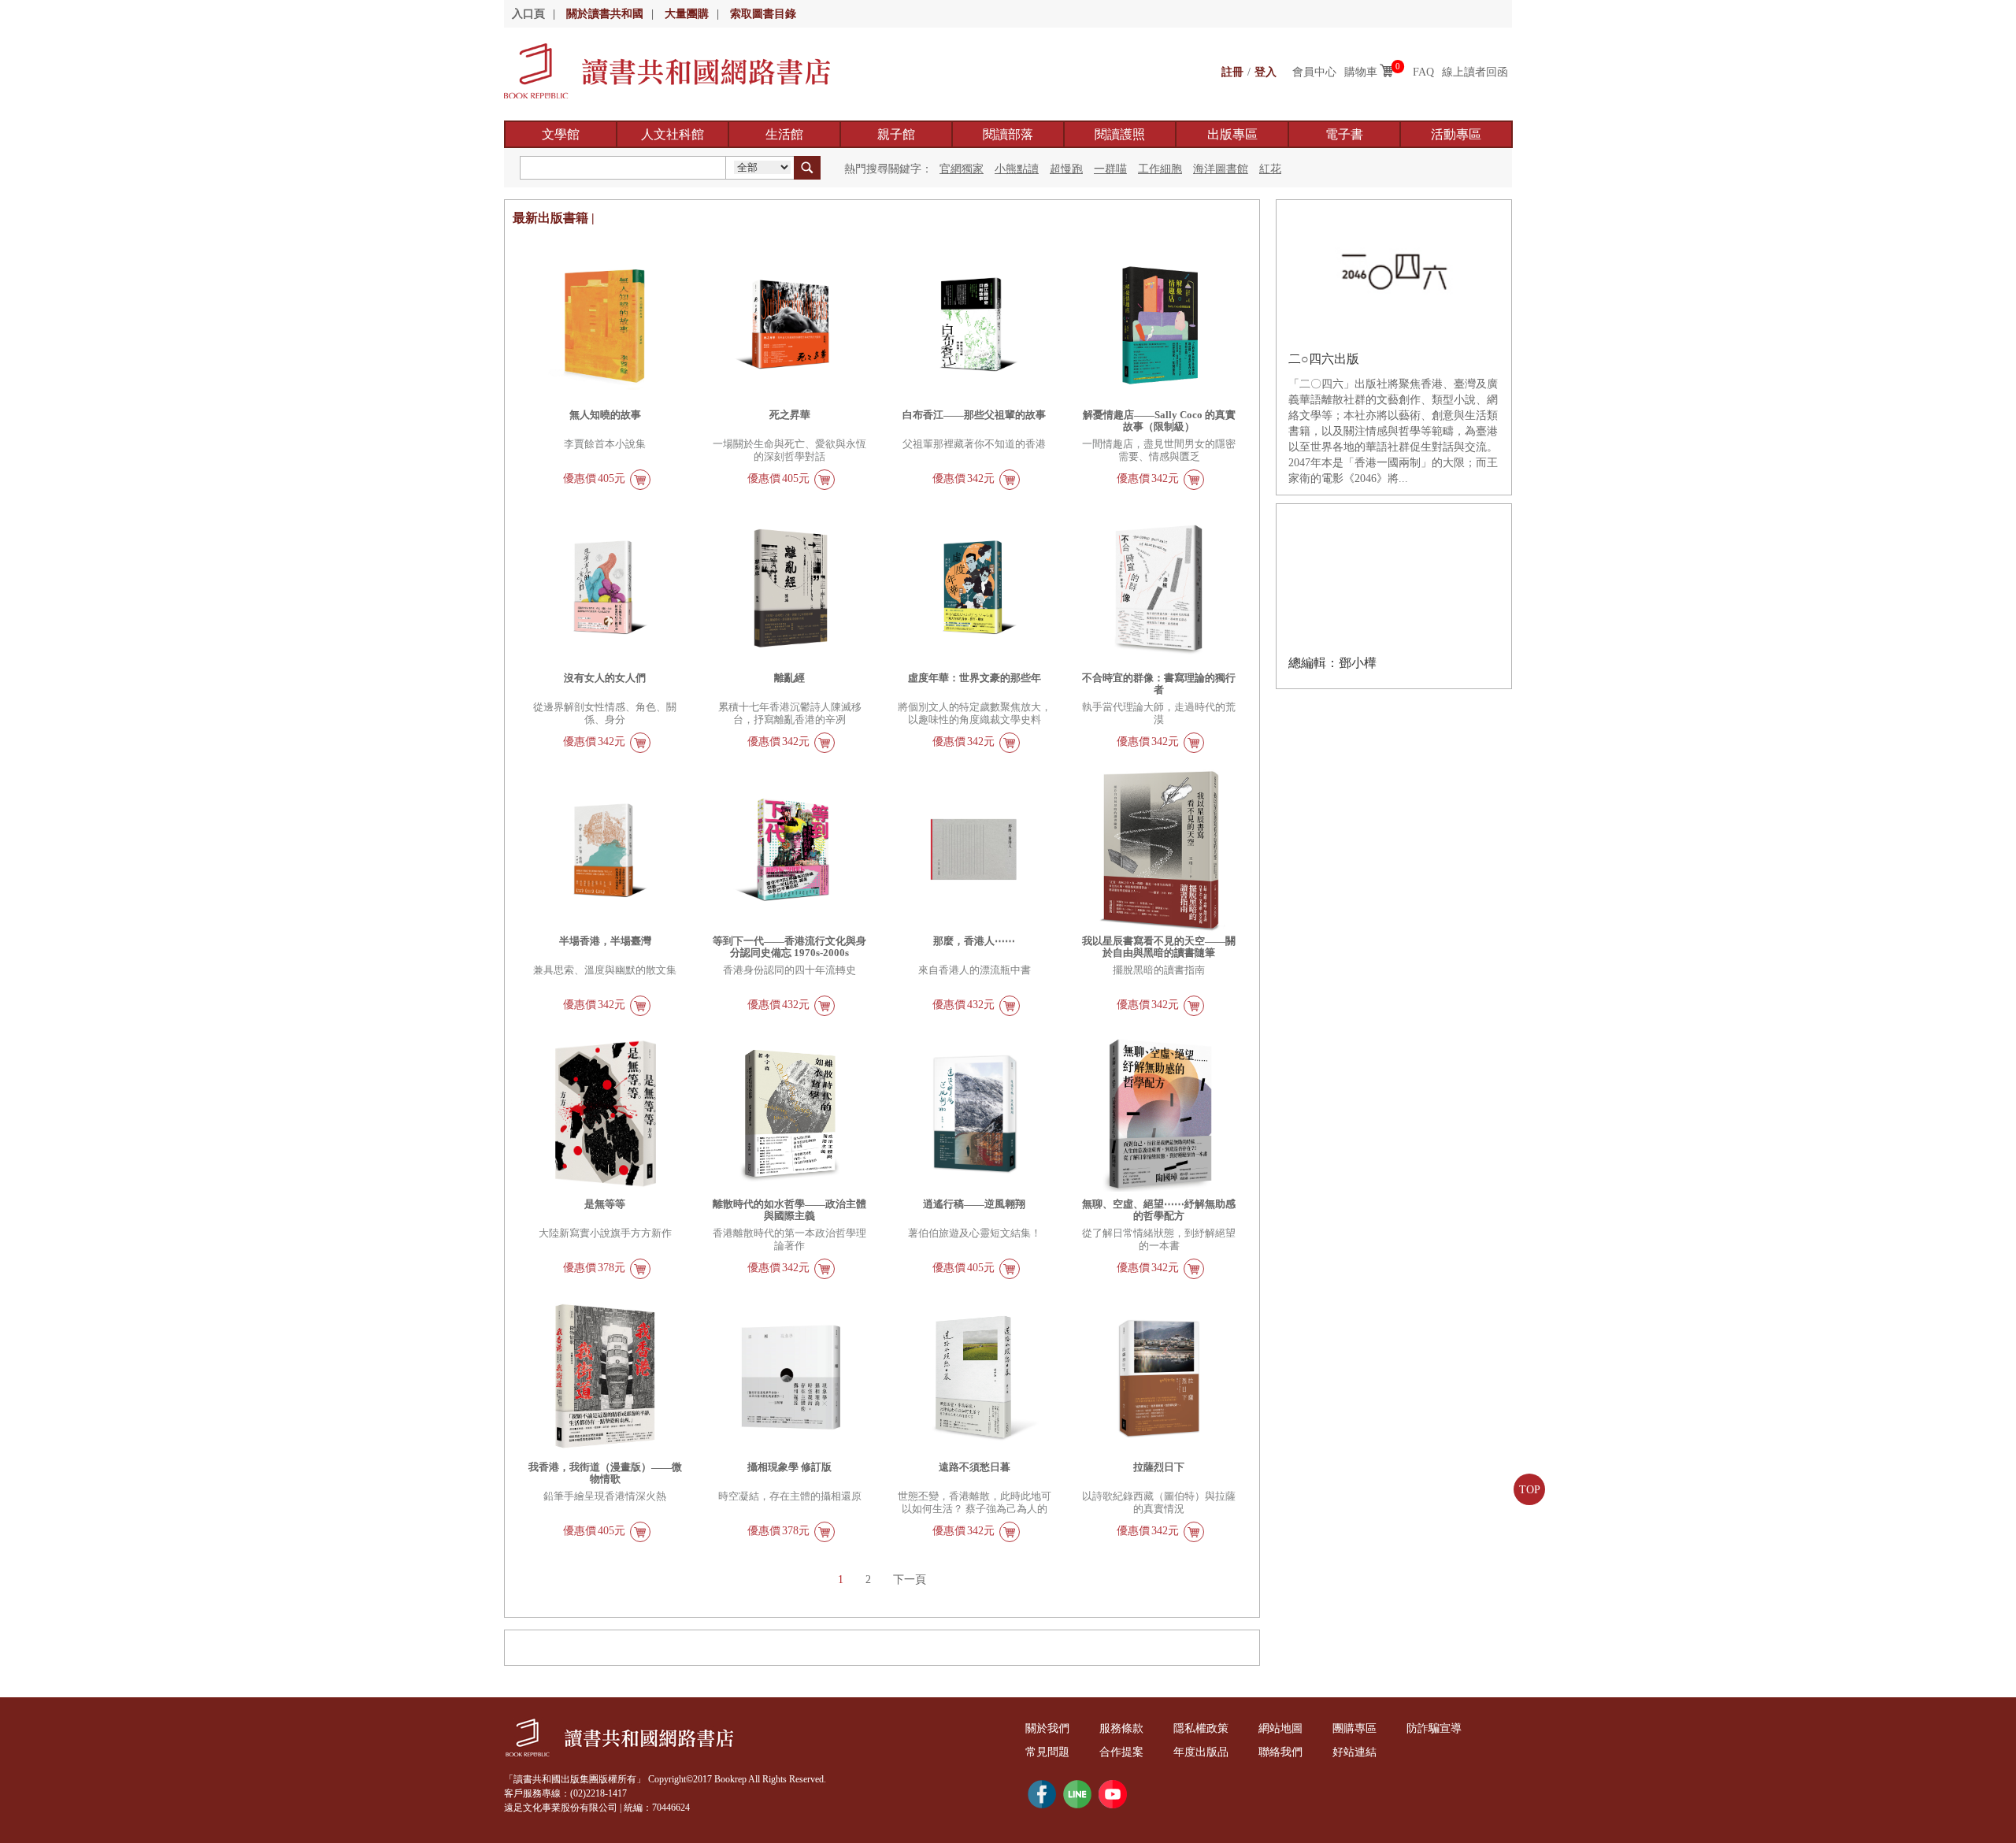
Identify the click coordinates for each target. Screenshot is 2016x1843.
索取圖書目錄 (763, 14)
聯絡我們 (1280, 1752)
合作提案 (1121, 1752)
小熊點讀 (1017, 169)
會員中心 (1314, 72)
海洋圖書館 (1221, 169)
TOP (1530, 1490)
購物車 (1361, 72)
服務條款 (1121, 1728)
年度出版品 (1201, 1752)
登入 (1266, 72)
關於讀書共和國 (605, 14)
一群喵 (1110, 169)
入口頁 (528, 14)
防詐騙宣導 (1434, 1728)
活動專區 (1456, 134)
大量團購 (687, 14)
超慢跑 (1066, 169)
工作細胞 (1160, 169)
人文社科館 (673, 134)
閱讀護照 (1120, 134)
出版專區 (1232, 134)
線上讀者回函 (1475, 72)
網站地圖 (1280, 1728)
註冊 (1232, 72)
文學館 (561, 134)
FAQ (1423, 72)
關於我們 (1047, 1728)
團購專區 (1354, 1728)
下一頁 (910, 1580)
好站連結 (1354, 1752)
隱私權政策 (1201, 1728)
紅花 (1270, 169)
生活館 (784, 134)
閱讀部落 (1008, 134)
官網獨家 (962, 169)
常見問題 (1047, 1752)
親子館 (896, 134)
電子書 (1344, 134)
